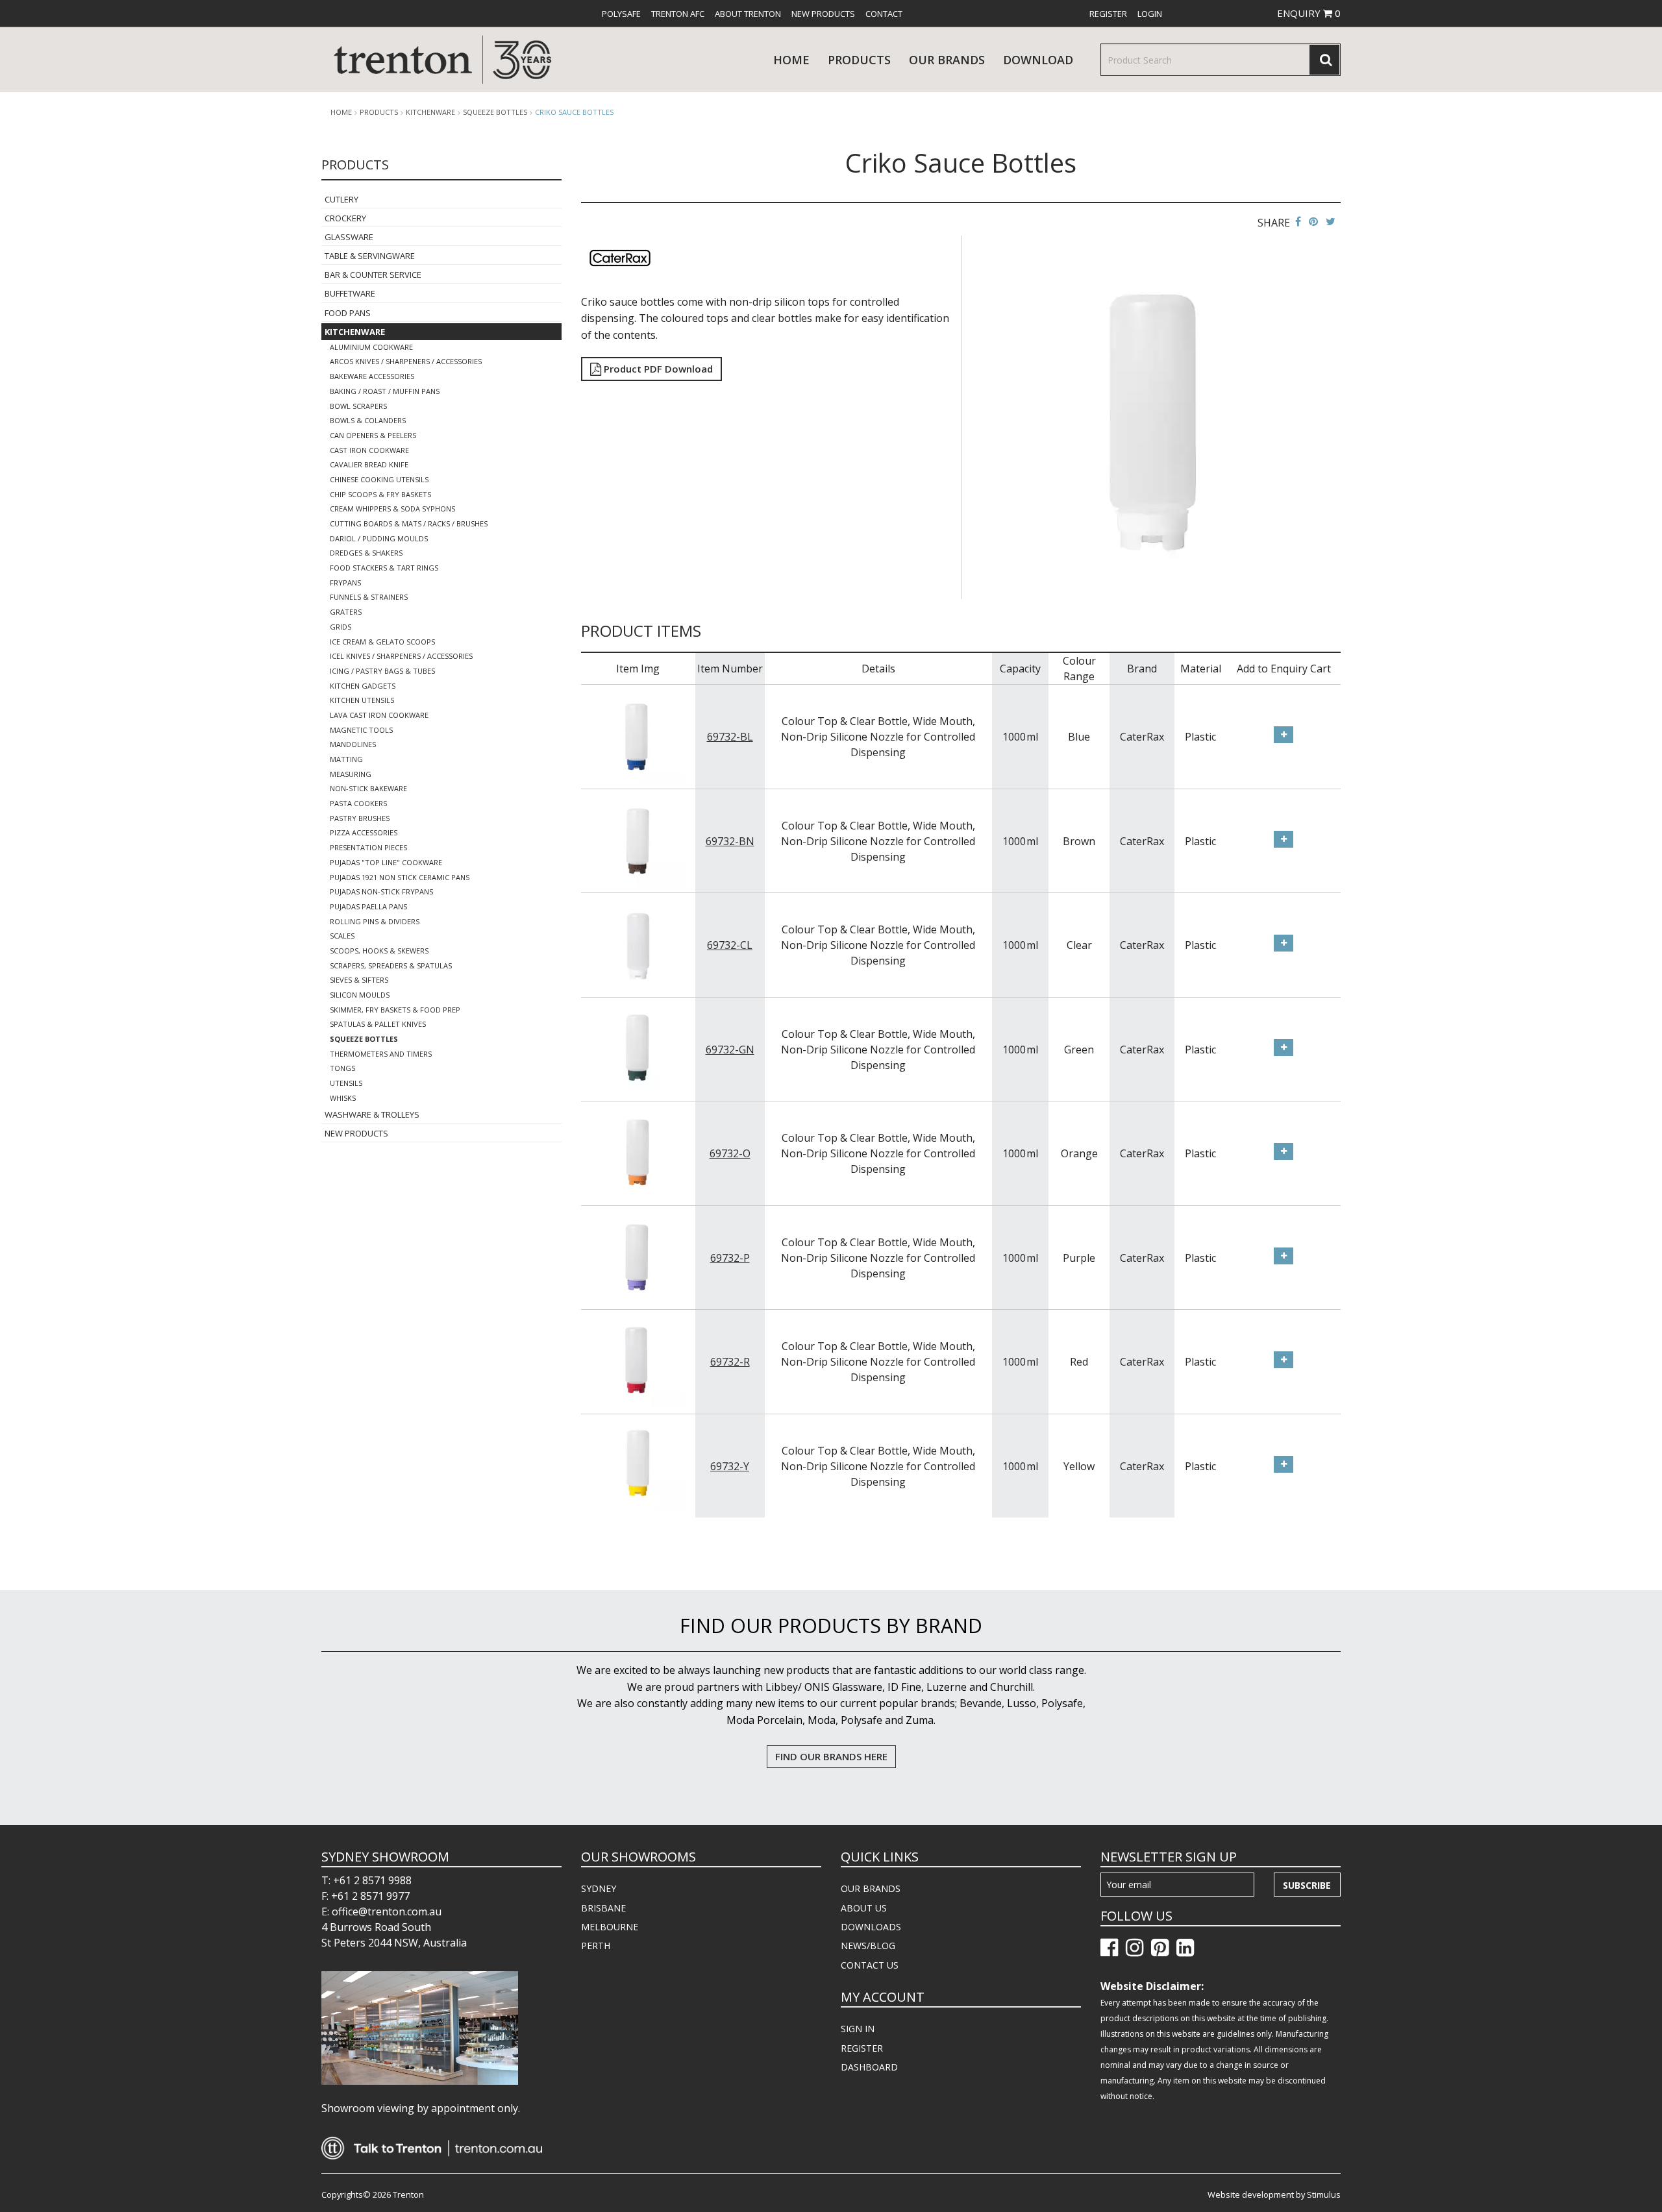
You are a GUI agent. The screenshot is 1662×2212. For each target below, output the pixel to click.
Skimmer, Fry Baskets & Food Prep (395, 1010)
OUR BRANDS (871, 1888)
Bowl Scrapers (358, 406)
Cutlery (341, 199)
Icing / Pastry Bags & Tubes (382, 671)
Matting (346, 759)
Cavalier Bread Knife (369, 464)
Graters (346, 612)
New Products (823, 14)
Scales (342, 936)
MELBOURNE (610, 1927)
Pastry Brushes (360, 818)
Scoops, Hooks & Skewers (379, 951)
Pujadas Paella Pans (368, 906)
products (859, 60)
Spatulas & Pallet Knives (378, 1024)
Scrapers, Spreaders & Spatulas (391, 965)
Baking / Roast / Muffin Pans (385, 391)
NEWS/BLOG (868, 1946)
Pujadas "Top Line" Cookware (386, 862)
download (1038, 60)
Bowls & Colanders (368, 420)
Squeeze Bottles (495, 112)
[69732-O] (638, 1152)
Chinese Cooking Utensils (379, 479)
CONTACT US (870, 1965)
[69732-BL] (638, 735)
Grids (341, 627)
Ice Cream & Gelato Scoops (382, 642)
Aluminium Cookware (371, 347)
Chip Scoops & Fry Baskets (380, 494)
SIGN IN (858, 2029)
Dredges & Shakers (366, 553)
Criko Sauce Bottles (574, 112)
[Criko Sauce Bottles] (1153, 416)
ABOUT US (864, 1908)
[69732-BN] (638, 840)
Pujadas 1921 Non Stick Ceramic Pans (400, 877)
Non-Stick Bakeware (368, 788)
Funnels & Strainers (369, 597)
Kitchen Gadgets (363, 686)
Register (1108, 14)
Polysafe (621, 14)
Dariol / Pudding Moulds (379, 538)
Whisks (343, 1098)
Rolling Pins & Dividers (375, 921)
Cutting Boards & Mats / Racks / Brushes (409, 523)
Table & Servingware (370, 256)
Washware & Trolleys (372, 1114)
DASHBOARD (869, 2067)
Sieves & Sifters (359, 980)
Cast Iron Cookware (369, 450)
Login (1150, 14)
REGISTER (862, 2048)
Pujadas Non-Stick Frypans (381, 891)
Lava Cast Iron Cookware (379, 715)
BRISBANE (603, 1908)
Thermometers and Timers (381, 1054)
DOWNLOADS (871, 1927)
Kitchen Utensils (362, 700)
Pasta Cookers (358, 803)
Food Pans (348, 313)
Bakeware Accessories (372, 376)
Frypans (345, 583)
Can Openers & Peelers (373, 435)
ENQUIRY (1309, 13)
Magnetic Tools (361, 730)
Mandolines (353, 744)
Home (791, 60)
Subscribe (1307, 1885)
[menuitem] (621, 14)
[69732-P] (638, 1257)
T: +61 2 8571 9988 (366, 1880)
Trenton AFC (678, 14)
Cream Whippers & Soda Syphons (392, 509)
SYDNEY (599, 1888)
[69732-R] (638, 1360)
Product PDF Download (657, 369)
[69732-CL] (638, 944)
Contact (884, 14)
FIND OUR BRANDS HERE (831, 1756)
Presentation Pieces (368, 847)
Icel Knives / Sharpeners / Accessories (401, 656)
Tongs (342, 1068)
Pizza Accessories (364, 832)
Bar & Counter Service (373, 275)
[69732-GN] (638, 1048)
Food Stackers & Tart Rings (384, 568)
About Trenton (748, 14)
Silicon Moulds (360, 995)
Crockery (345, 218)
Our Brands (947, 60)
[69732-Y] (638, 1465)
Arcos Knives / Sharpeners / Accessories (406, 361)
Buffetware (350, 293)
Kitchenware (430, 112)
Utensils (346, 1083)
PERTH (596, 1946)
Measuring (351, 774)
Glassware (349, 237)
